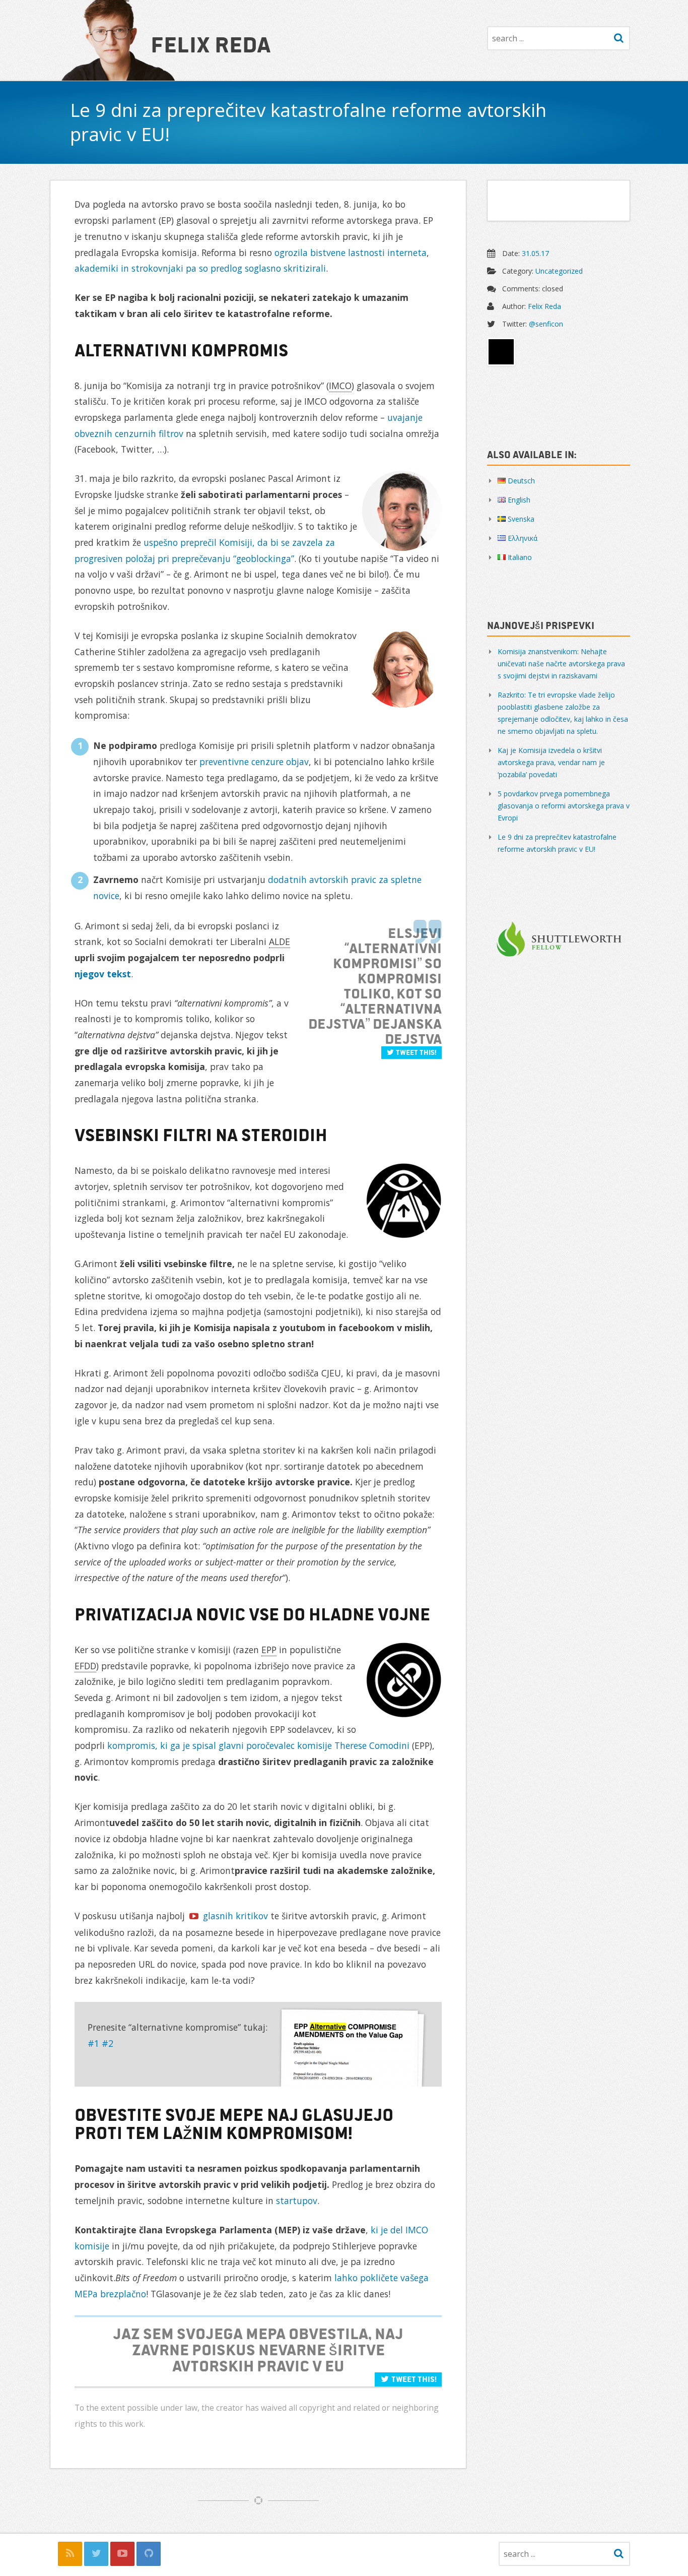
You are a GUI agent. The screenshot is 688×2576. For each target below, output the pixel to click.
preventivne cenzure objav (254, 762)
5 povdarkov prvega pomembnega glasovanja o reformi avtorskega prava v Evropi (564, 806)
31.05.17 (535, 253)
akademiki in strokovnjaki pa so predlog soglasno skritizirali (200, 268)
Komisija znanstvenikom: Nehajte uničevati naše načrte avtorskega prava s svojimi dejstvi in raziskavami (561, 664)
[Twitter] (96, 2554)
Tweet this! (416, 1052)
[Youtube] (122, 2554)
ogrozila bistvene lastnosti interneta (351, 253)
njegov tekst (103, 974)
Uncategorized (559, 271)
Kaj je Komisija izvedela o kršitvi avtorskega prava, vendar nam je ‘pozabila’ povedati (551, 762)
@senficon (546, 324)
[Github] (149, 2554)
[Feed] (70, 2554)
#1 (93, 2043)
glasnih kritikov (235, 1916)
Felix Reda (211, 43)
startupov (297, 2201)
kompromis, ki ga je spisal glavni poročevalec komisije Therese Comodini (258, 1745)
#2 (108, 2043)
